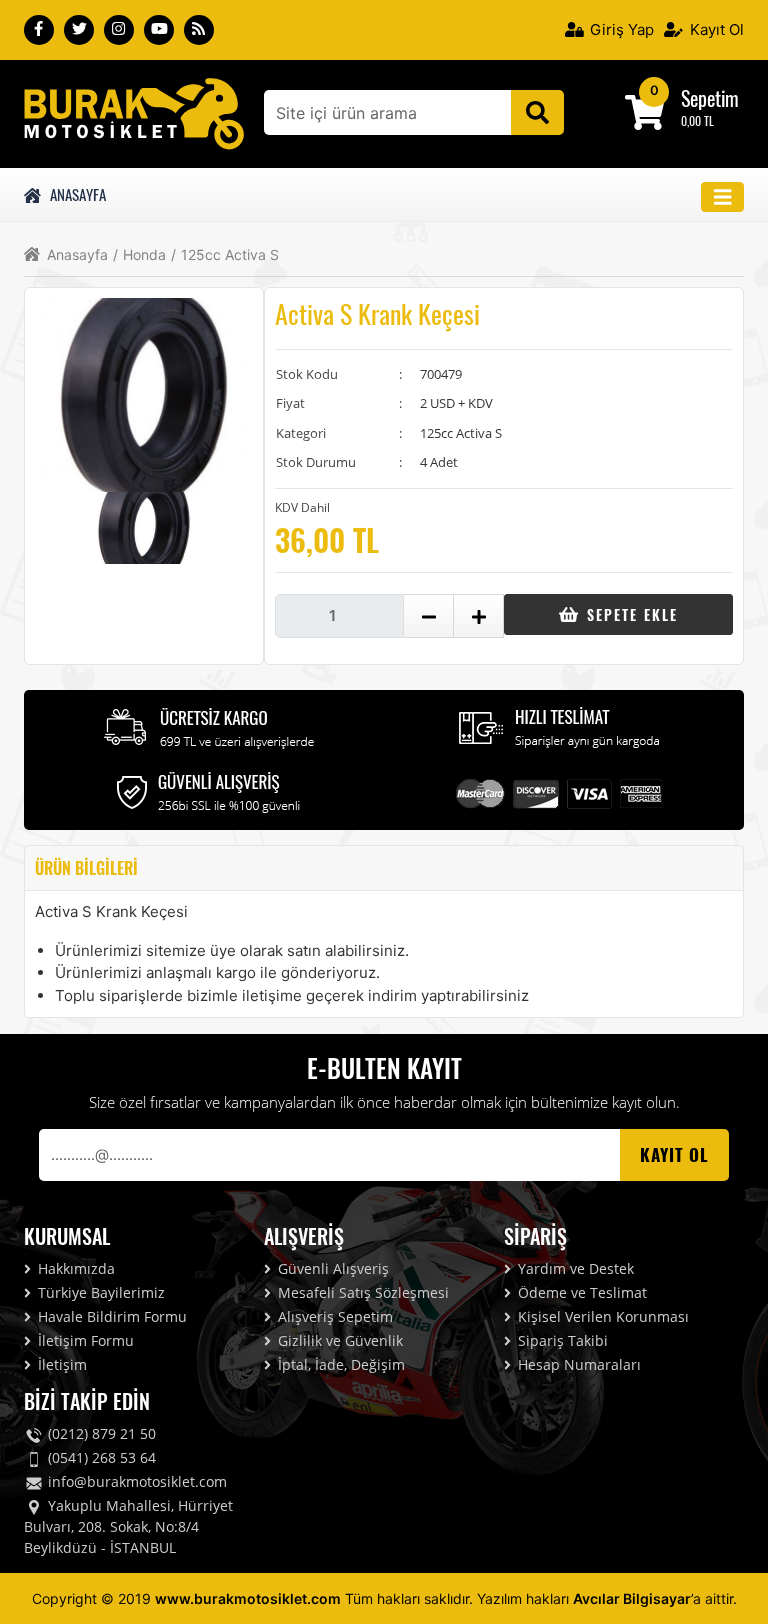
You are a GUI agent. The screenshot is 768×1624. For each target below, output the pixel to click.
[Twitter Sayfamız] (79, 30)
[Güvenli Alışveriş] (209, 791)
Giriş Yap (620, 29)
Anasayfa (75, 194)
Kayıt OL (674, 1154)
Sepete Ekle (629, 614)
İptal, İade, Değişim (339, 1364)
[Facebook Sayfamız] (39, 30)
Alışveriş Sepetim (333, 1316)
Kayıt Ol (715, 29)
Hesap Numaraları (577, 1364)
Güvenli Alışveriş (331, 1268)
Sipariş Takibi (561, 1340)
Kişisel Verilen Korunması (601, 1316)
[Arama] (537, 112)
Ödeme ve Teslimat (580, 1292)
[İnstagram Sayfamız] (119, 30)
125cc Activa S (225, 255)
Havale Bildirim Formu (110, 1316)
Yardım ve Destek (574, 1268)
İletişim (60, 1364)
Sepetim (710, 98)
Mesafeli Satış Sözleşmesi (361, 1292)
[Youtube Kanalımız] (159, 30)
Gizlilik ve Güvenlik (338, 1340)
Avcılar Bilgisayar (632, 1598)
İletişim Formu (84, 1340)
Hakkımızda (74, 1268)
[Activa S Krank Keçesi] (134, 112)
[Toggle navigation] (723, 197)
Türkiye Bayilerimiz (99, 1292)
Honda (139, 255)
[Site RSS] (199, 30)
